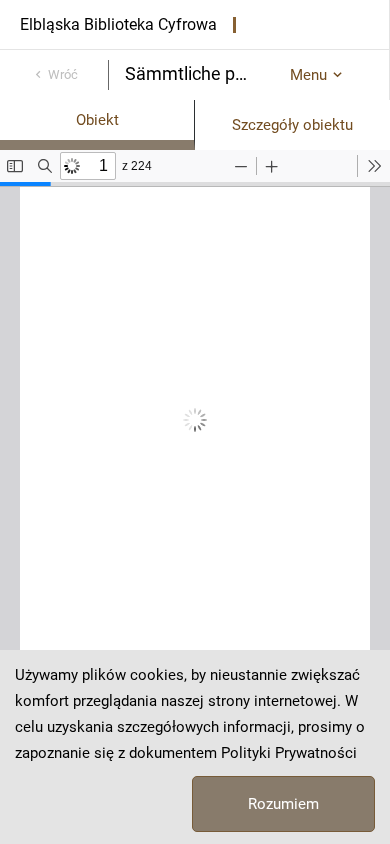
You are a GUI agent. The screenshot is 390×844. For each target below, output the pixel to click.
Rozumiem (283, 804)
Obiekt (97, 120)
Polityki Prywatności (289, 753)
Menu (308, 75)
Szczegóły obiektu (292, 125)
